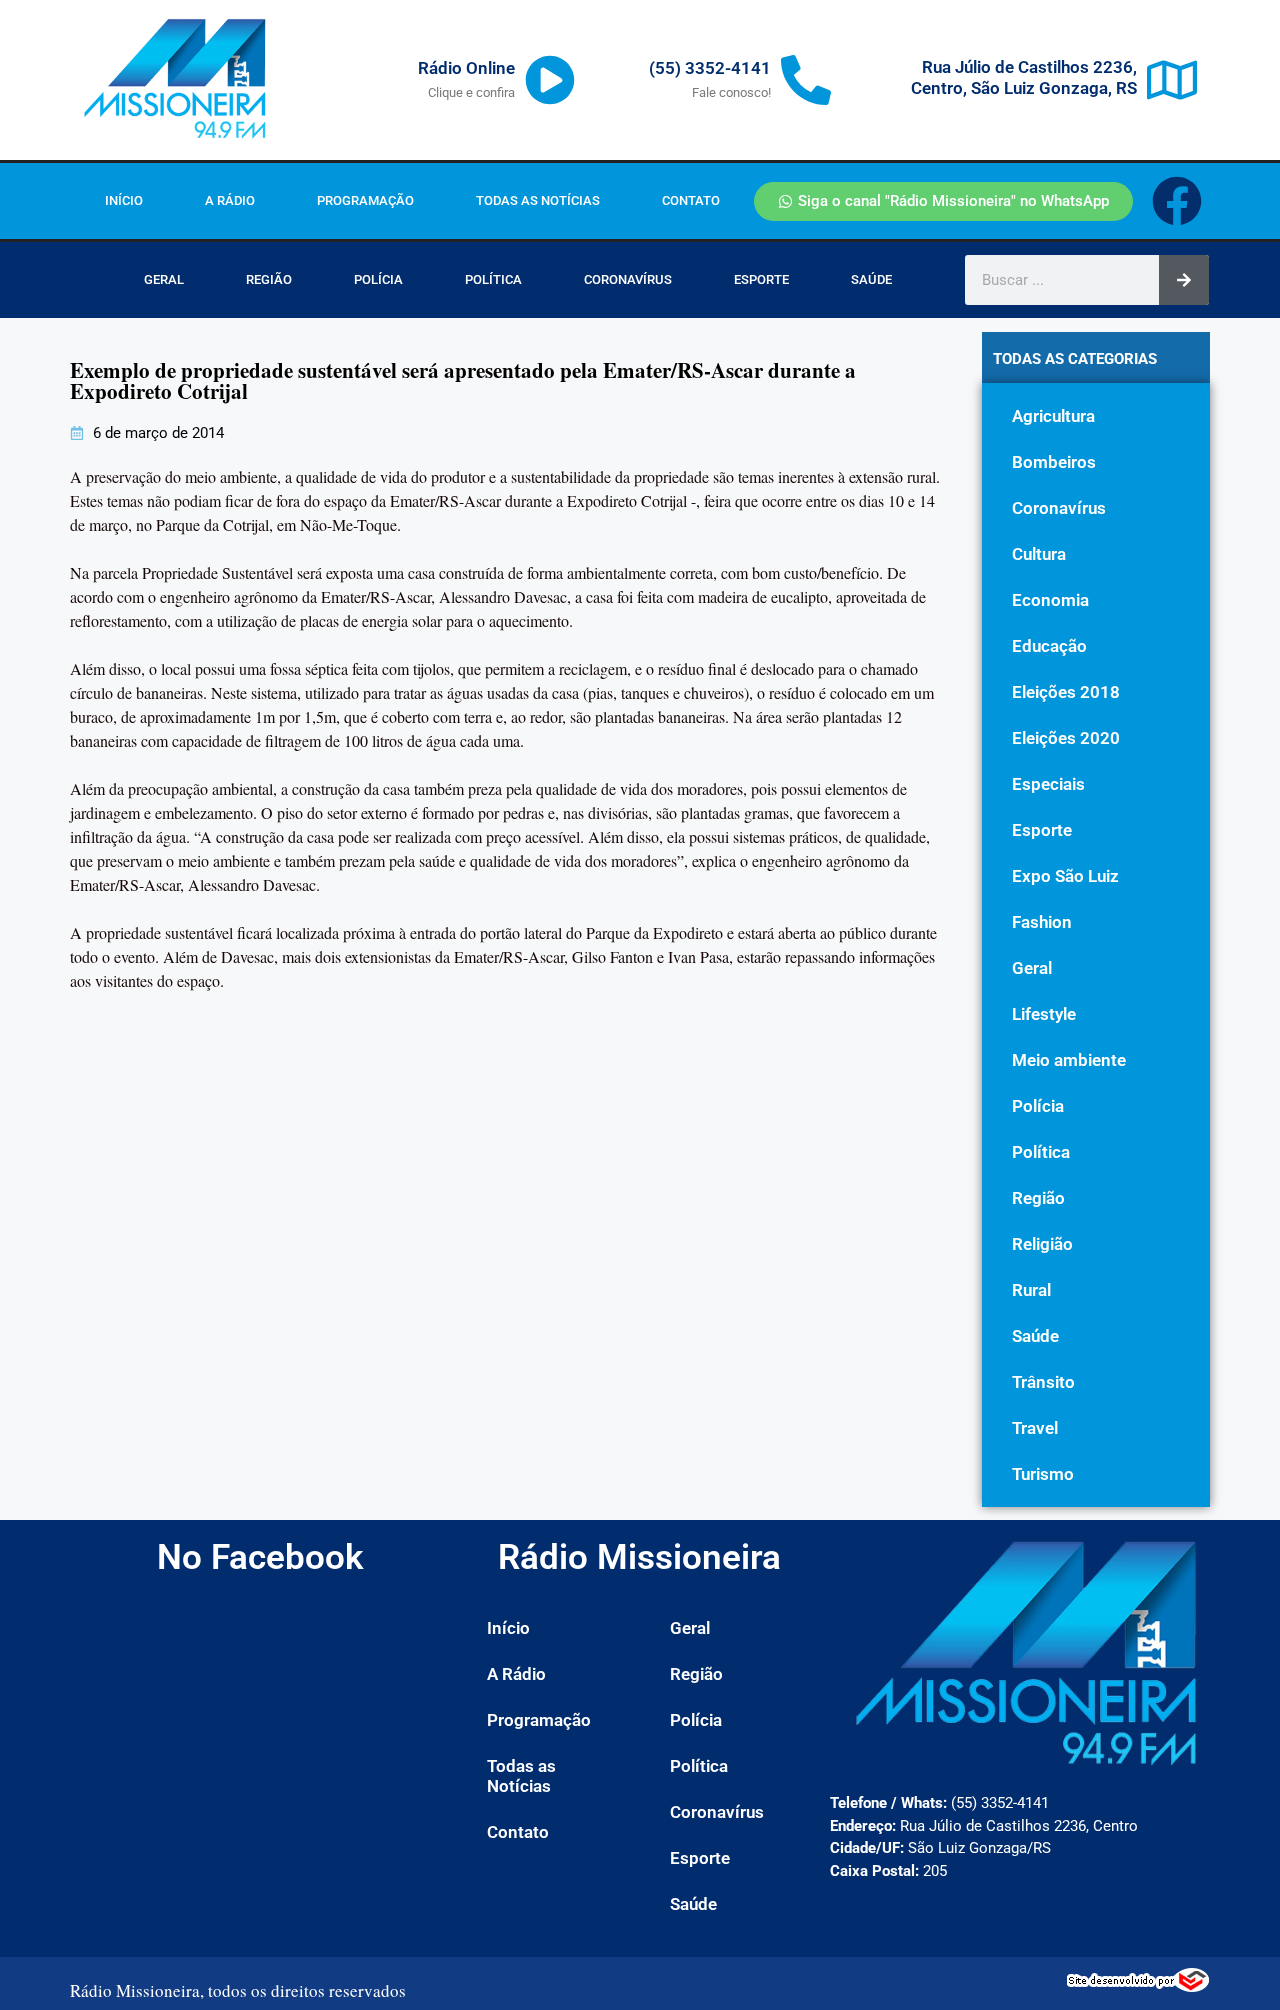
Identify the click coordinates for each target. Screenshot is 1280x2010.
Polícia (378, 279)
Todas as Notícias (538, 200)
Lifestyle (1044, 1014)
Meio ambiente (1069, 1060)
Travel (1035, 1428)
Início (124, 200)
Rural (1031, 1290)
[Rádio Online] (550, 80)
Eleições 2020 (1066, 738)
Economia (1050, 600)
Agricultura (1053, 416)
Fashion (1042, 922)
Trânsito (1043, 1382)
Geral (164, 279)
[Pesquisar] (1184, 280)
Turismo (1043, 1474)
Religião (1042, 1244)
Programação (365, 200)
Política (493, 279)
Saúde (871, 279)
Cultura (1039, 554)
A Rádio (230, 200)
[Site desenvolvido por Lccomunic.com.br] (1138, 1986)
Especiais (1048, 784)
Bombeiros (1054, 462)
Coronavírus (628, 279)
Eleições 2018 (1066, 692)
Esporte (761, 279)
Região (269, 279)
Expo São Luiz (1065, 876)
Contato (691, 200)
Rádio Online (466, 68)
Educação (1049, 646)
